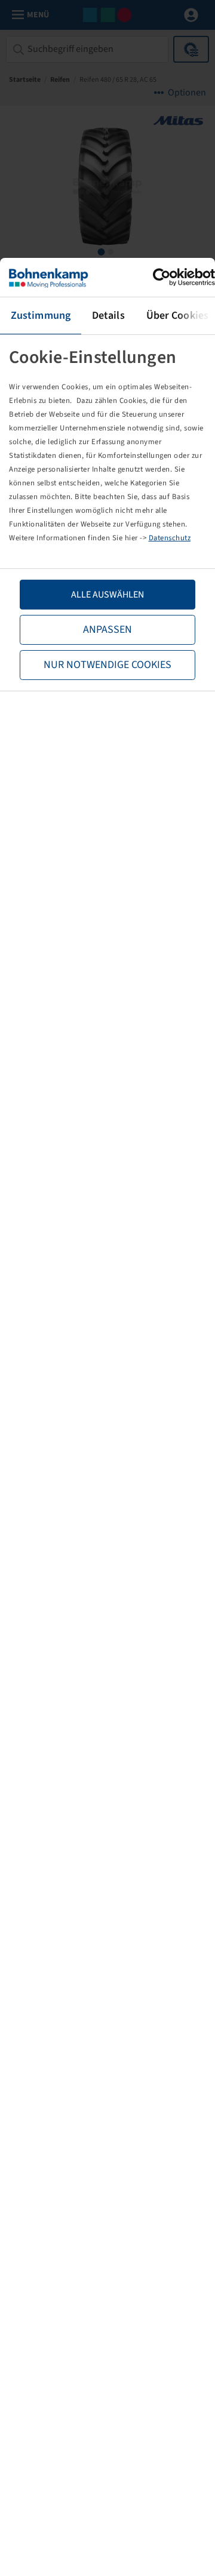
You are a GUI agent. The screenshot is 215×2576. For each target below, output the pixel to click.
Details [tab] (108, 316)
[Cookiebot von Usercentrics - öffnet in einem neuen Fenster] (163, 277)
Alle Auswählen (107, 595)
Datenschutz (170, 538)
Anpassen (107, 630)
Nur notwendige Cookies (107, 665)
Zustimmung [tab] (41, 316)
